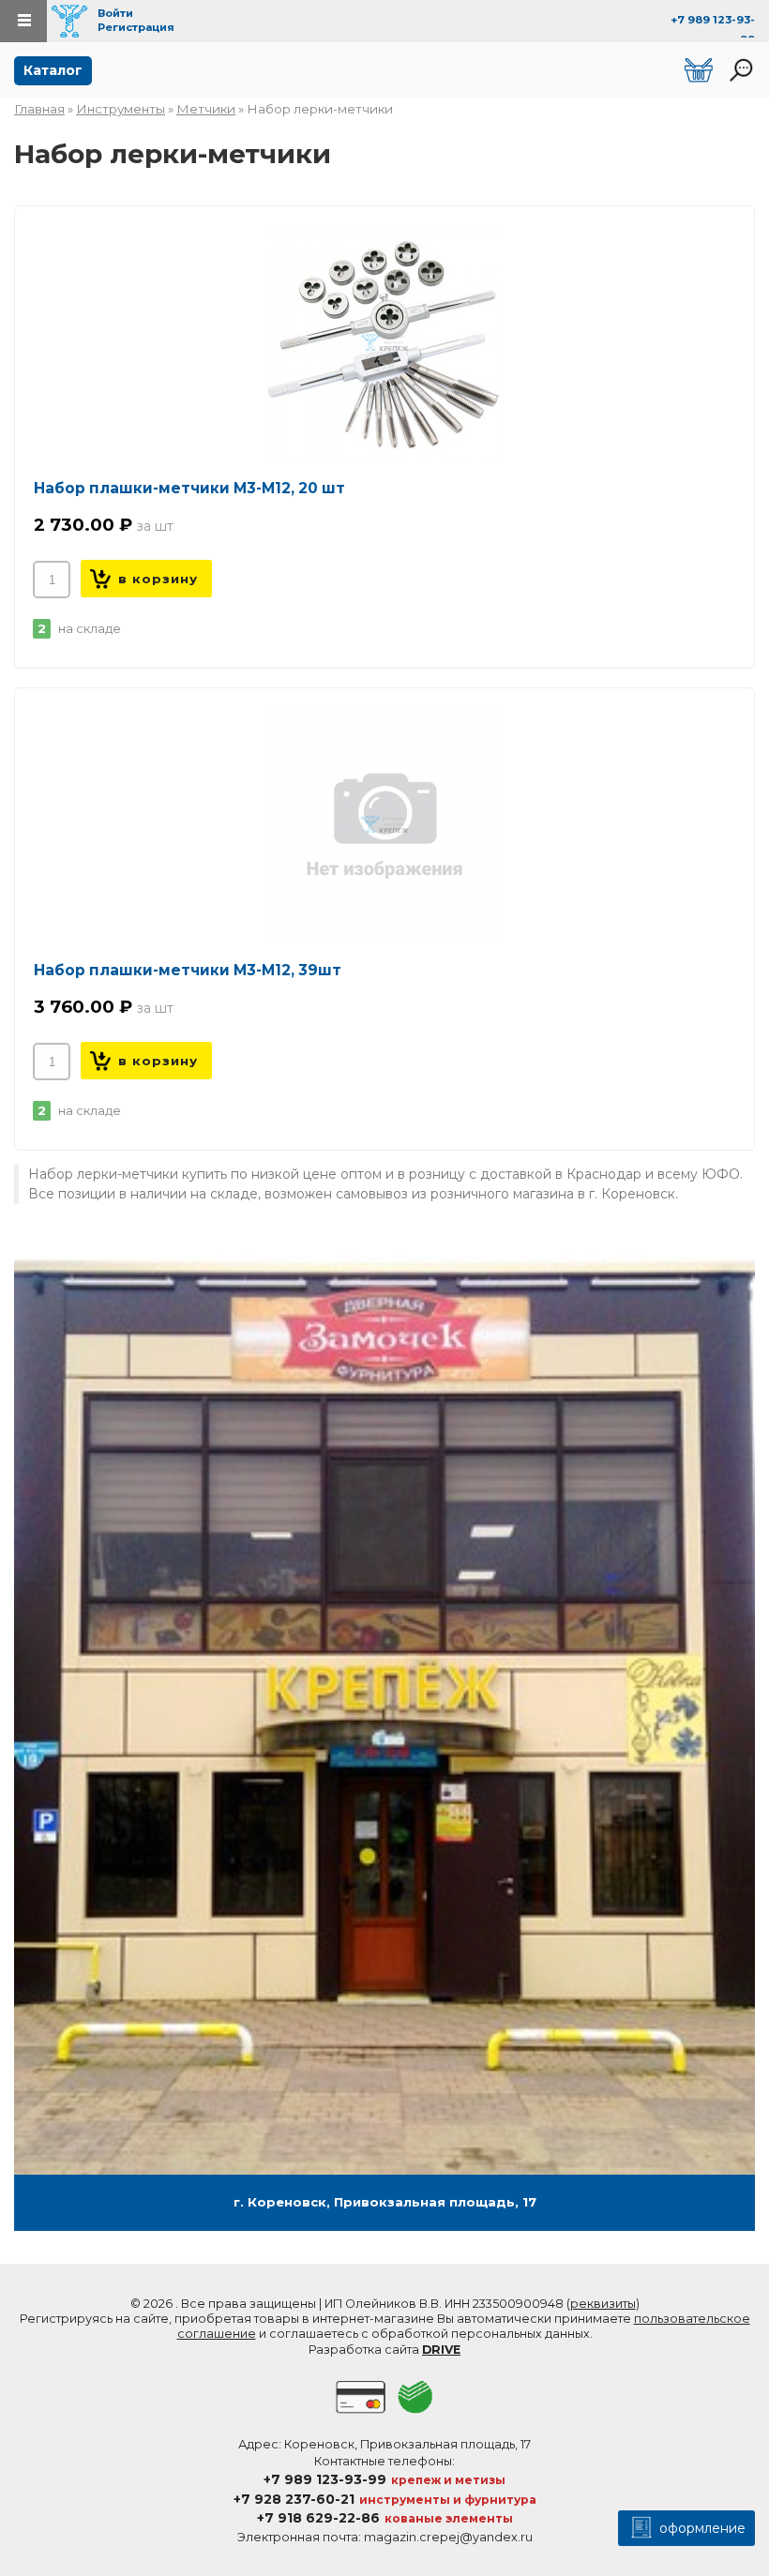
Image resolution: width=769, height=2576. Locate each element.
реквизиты (603, 2304)
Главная (39, 109)
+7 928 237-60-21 (294, 2499)
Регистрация (136, 27)
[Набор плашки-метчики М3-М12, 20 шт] (384, 342)
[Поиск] (741, 70)
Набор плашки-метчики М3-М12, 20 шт (189, 488)
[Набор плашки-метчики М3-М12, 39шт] (384, 824)
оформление (701, 2528)
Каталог (53, 70)
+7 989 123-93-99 (325, 2479)
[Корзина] (699, 70)
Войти (115, 13)
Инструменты (121, 109)
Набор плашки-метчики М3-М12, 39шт (188, 970)
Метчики (206, 109)
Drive (441, 2350)
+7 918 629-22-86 (318, 2518)
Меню (23, 21)
